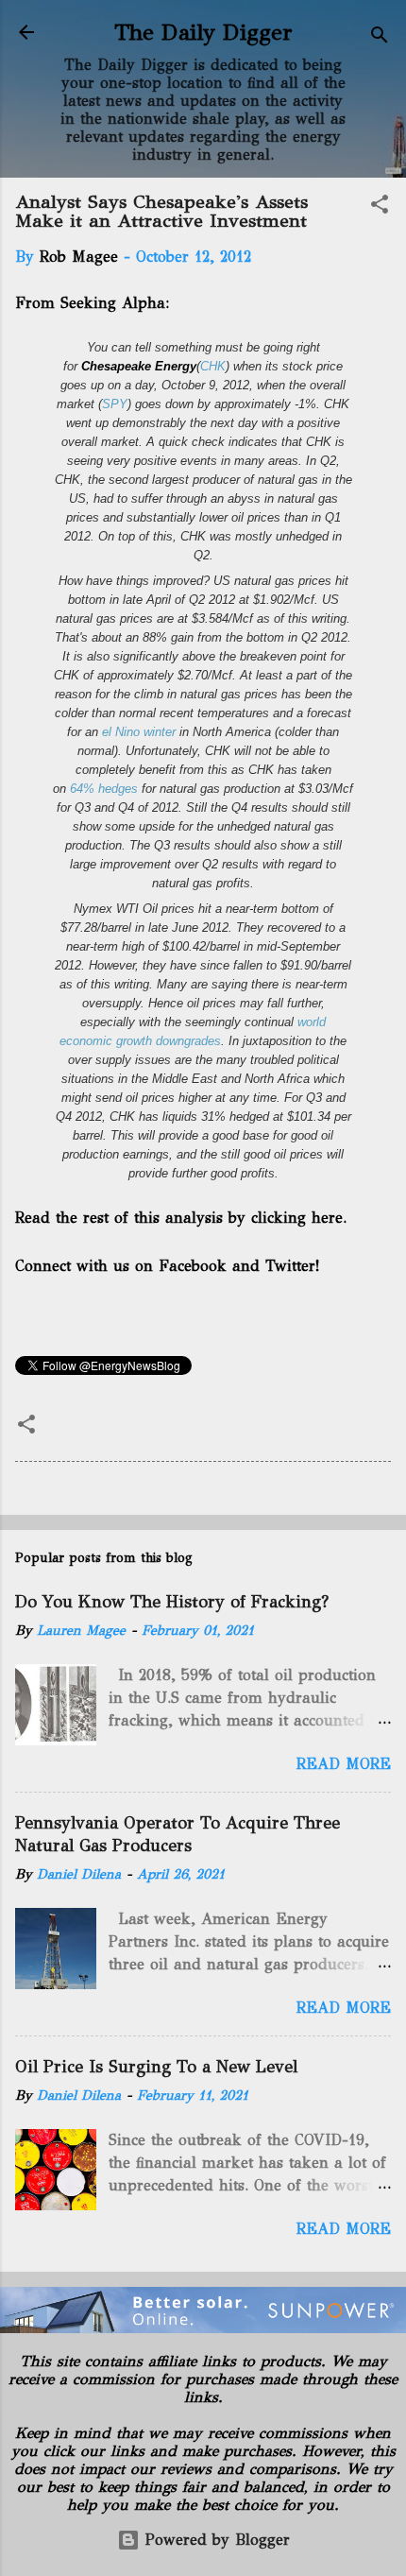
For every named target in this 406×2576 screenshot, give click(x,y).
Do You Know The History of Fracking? (172, 1602)
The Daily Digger (203, 32)
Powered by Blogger (215, 2540)
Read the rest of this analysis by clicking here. (181, 1218)
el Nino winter (139, 732)
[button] (380, 207)
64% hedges (104, 789)
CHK (213, 366)
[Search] (380, 38)
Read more (344, 1764)
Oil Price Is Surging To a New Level (156, 2067)
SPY (115, 404)
